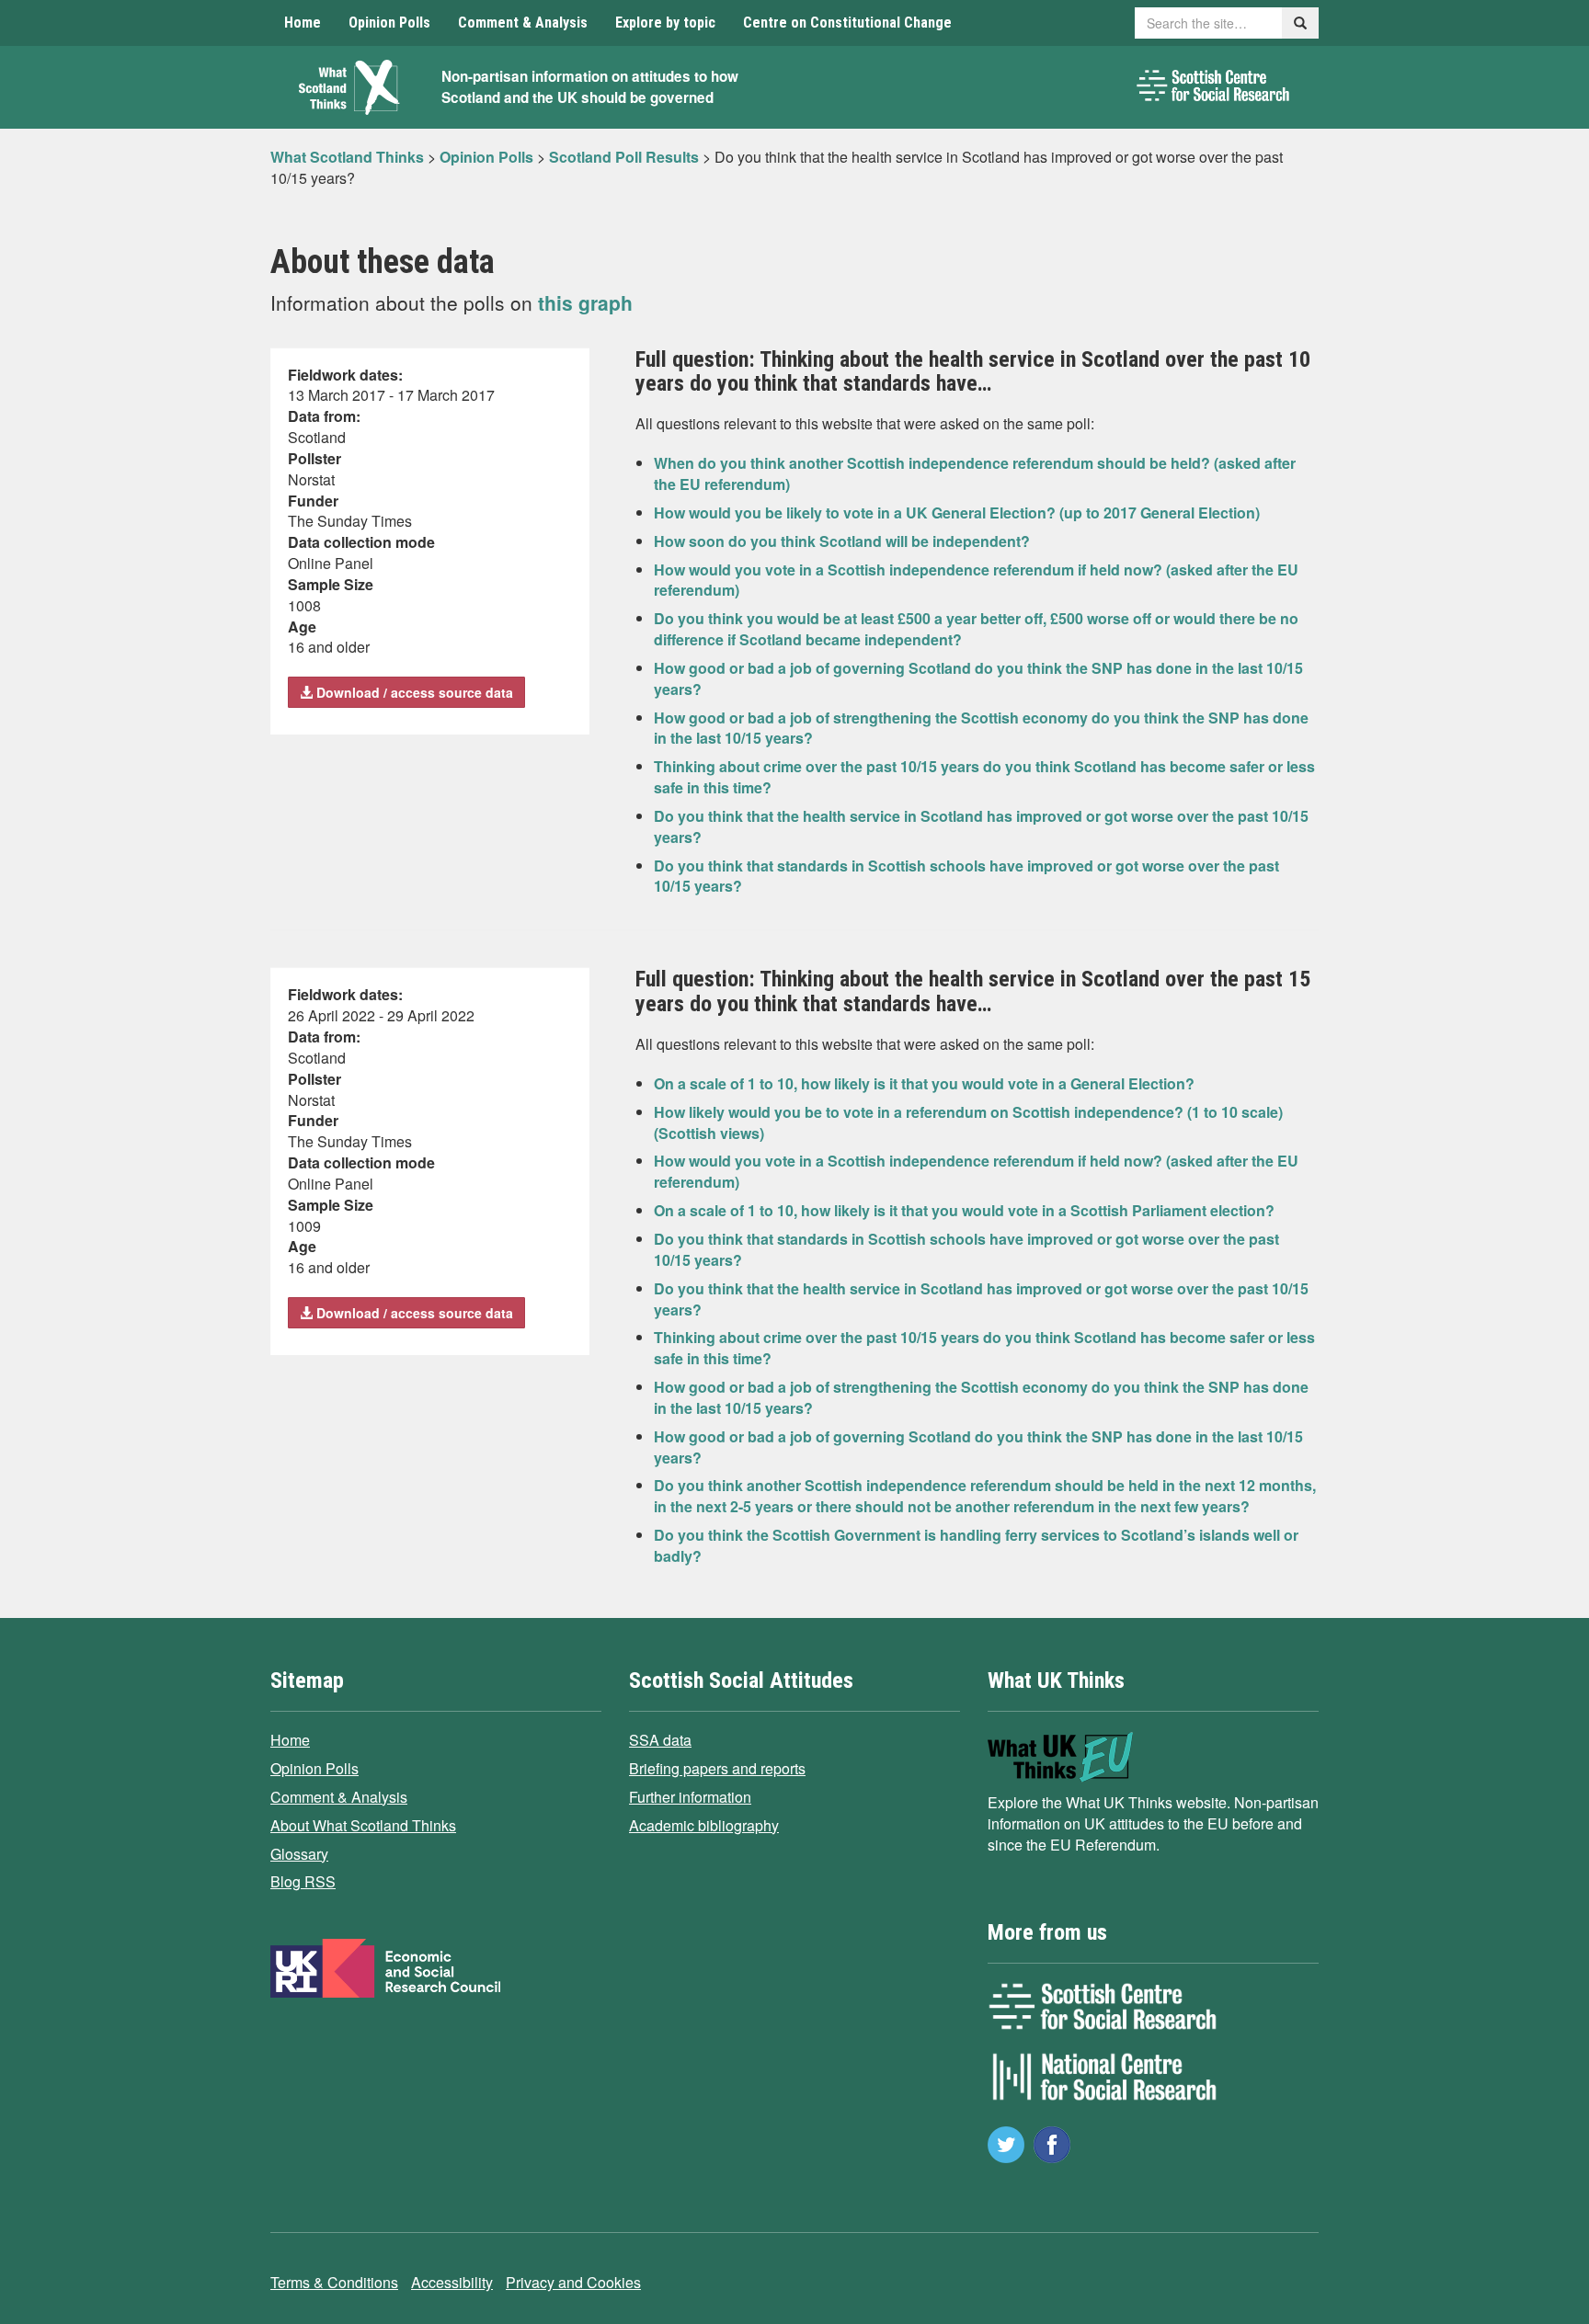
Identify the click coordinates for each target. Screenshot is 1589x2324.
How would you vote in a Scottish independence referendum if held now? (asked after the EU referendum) (976, 580)
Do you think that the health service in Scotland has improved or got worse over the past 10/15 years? (981, 826)
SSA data (660, 1740)
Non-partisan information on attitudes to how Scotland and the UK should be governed (590, 87)
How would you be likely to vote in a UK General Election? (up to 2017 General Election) (957, 513)
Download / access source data (413, 692)
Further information (690, 1797)
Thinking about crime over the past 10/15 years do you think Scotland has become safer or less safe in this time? (984, 777)
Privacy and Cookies (573, 2282)
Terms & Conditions (334, 2282)
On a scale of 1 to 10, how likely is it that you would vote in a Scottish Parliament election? (964, 1210)
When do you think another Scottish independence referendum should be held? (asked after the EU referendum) (975, 473)
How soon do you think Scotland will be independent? (842, 541)
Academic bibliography (704, 1825)
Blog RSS (303, 1881)
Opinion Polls (389, 23)
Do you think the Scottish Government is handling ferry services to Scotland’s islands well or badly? (976, 1545)
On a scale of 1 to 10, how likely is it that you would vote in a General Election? (924, 1083)
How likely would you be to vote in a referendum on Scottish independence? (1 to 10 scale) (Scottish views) (968, 1122)
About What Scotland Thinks (363, 1825)
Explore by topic (665, 23)
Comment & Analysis (523, 23)
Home (303, 23)
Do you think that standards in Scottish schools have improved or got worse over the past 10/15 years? (966, 876)
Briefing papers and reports (717, 1768)
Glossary (299, 1854)
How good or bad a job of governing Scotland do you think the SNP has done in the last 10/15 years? (978, 678)
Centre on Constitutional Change (847, 23)
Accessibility (452, 2282)
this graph (585, 302)
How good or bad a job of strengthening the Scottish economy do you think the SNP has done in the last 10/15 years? (981, 728)
